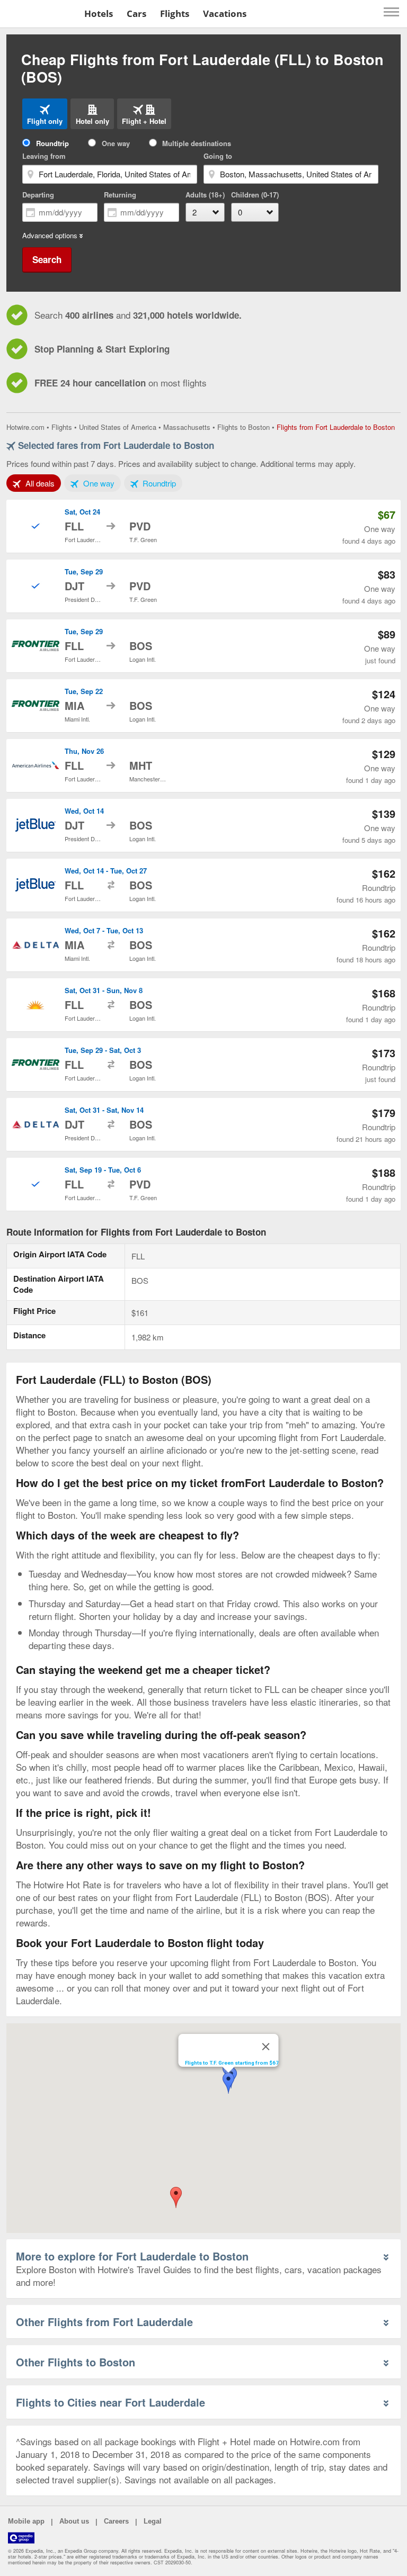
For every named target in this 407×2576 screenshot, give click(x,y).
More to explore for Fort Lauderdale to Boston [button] (132, 2256)
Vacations (225, 13)
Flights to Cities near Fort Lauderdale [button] (110, 2402)
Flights (175, 13)
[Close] (266, 2047)
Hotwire (40, 13)
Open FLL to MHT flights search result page (203, 765)
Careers (116, 2521)
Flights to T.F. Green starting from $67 (232, 2063)
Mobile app (26, 2521)
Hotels (99, 13)
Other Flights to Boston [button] (76, 2362)
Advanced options (50, 236)
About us (74, 2521)
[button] (176, 2197)
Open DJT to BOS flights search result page (203, 825)
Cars (136, 13)
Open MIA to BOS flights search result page (203, 706)
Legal (153, 2521)
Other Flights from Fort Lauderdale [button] (104, 2322)
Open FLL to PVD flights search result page (203, 526)
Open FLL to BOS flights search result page (203, 646)
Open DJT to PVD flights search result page (203, 586)
